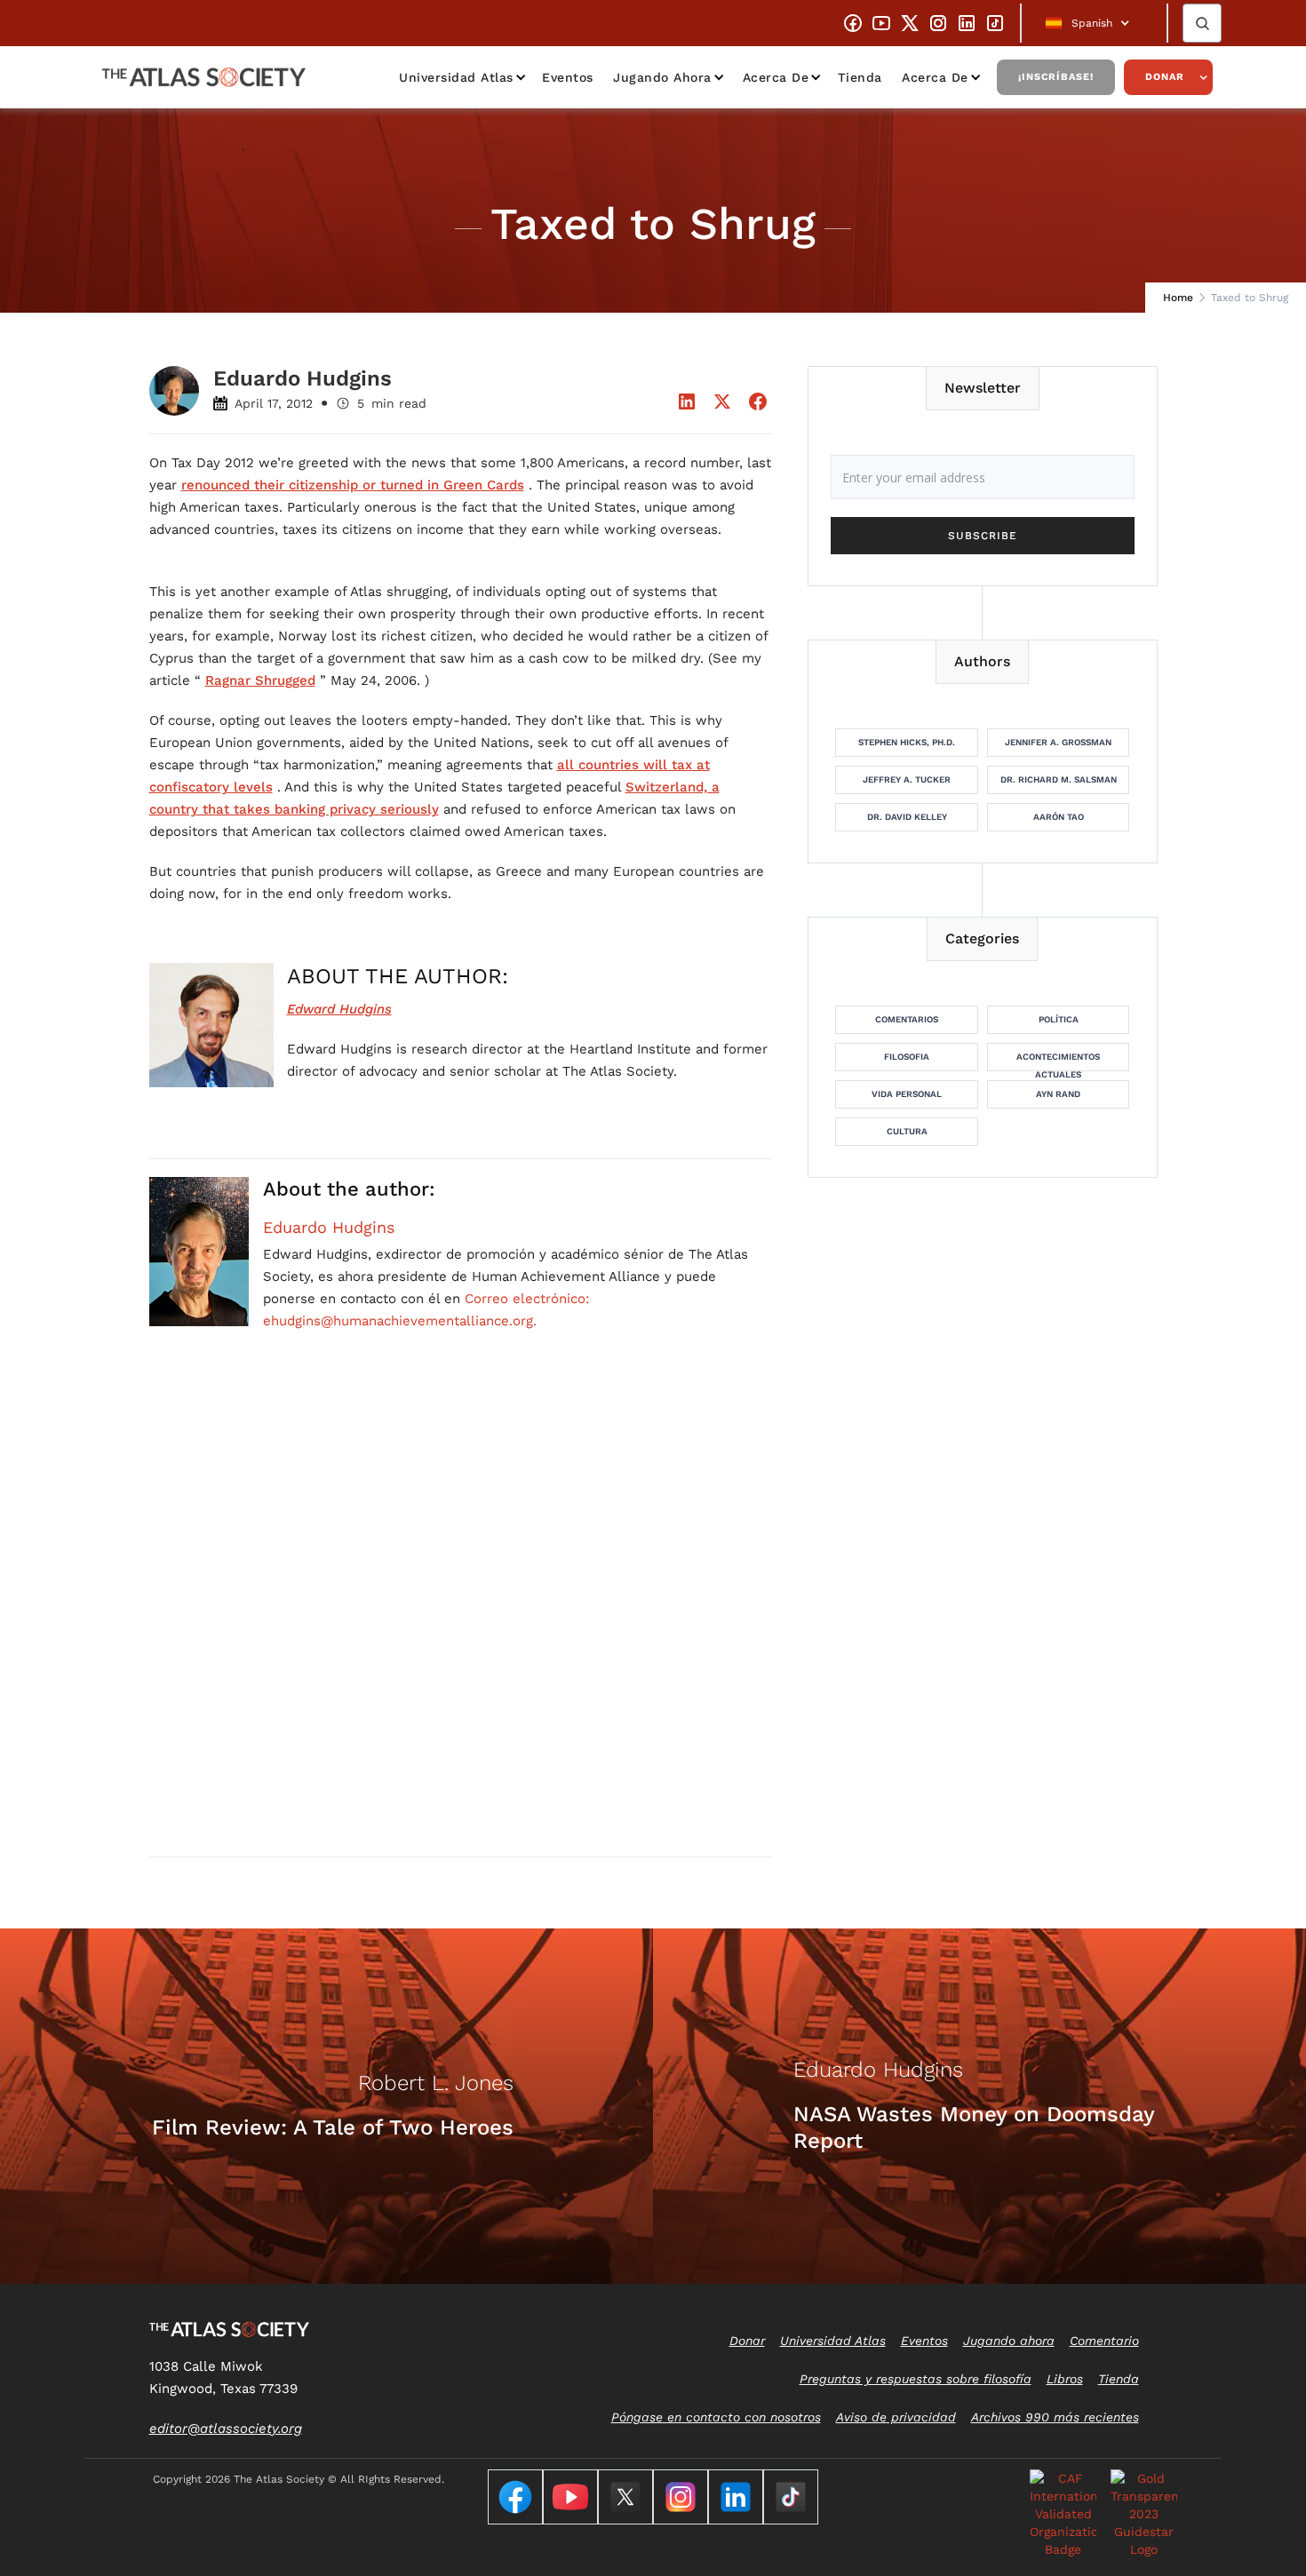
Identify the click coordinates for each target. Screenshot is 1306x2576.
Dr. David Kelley (907, 817)
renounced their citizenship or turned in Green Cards (353, 485)
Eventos (568, 77)
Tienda (860, 77)
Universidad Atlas (456, 77)
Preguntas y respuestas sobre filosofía (916, 2379)
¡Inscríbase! (1056, 77)
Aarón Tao (1059, 817)
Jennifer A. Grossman (1058, 742)
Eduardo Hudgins (329, 1228)
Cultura (907, 1131)
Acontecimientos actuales (1058, 1061)
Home (1178, 298)
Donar (1165, 77)
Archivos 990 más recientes (1055, 2417)
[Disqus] (461, 1615)
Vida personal (907, 1094)
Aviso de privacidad (896, 2417)
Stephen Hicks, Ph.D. (907, 742)
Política (1059, 1019)
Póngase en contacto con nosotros (716, 2417)
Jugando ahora (662, 77)
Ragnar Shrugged (260, 680)
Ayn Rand (1058, 1094)
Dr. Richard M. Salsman (1059, 779)
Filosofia (907, 1057)
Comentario (1104, 2341)
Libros (1065, 2379)
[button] (1094, 23)
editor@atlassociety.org (226, 2429)
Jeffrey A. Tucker (907, 779)
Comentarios (907, 1019)
